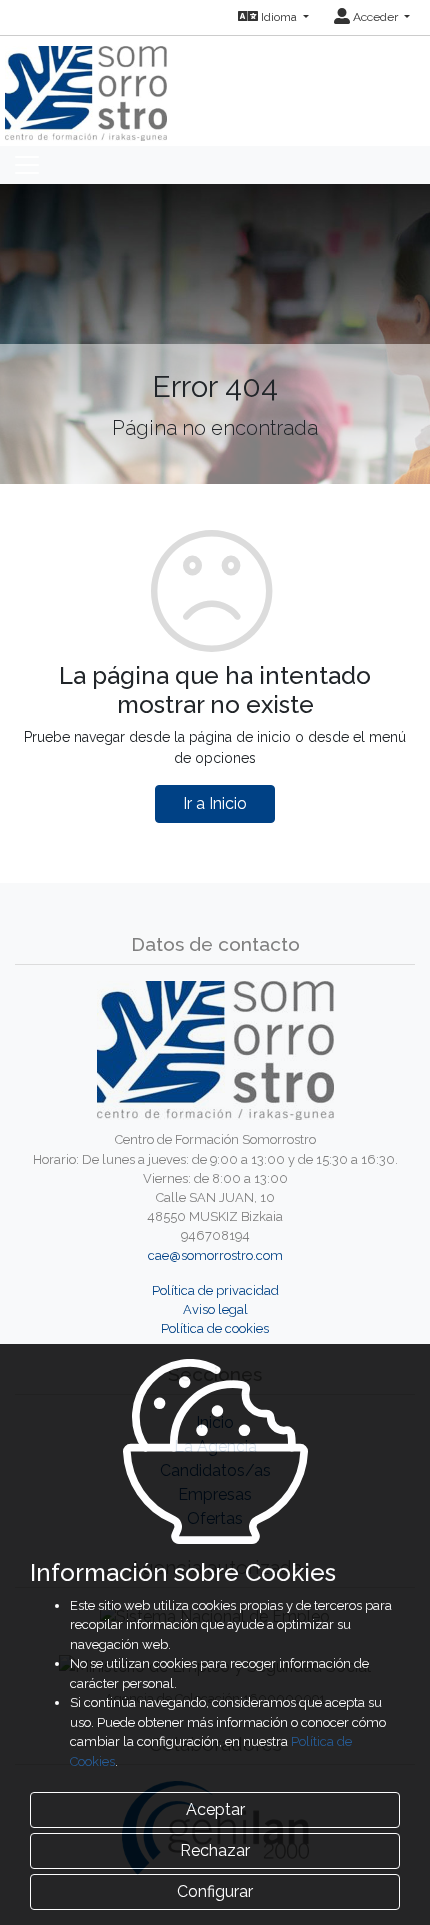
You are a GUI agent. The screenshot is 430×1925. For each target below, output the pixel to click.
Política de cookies (215, 1328)
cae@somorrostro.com (215, 1255)
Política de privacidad (215, 1290)
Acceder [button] (375, 17)
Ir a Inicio (215, 803)
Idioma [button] (279, 17)
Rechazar (215, 1850)
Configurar (215, 1891)
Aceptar (215, 1809)
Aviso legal (215, 1309)
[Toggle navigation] (27, 165)
